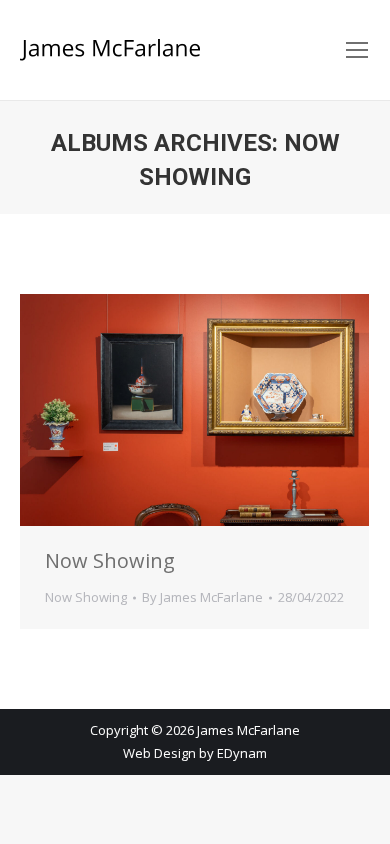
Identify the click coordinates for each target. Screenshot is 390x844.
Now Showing (110, 560)
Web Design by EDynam (195, 753)
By (202, 597)
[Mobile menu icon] (357, 50)
